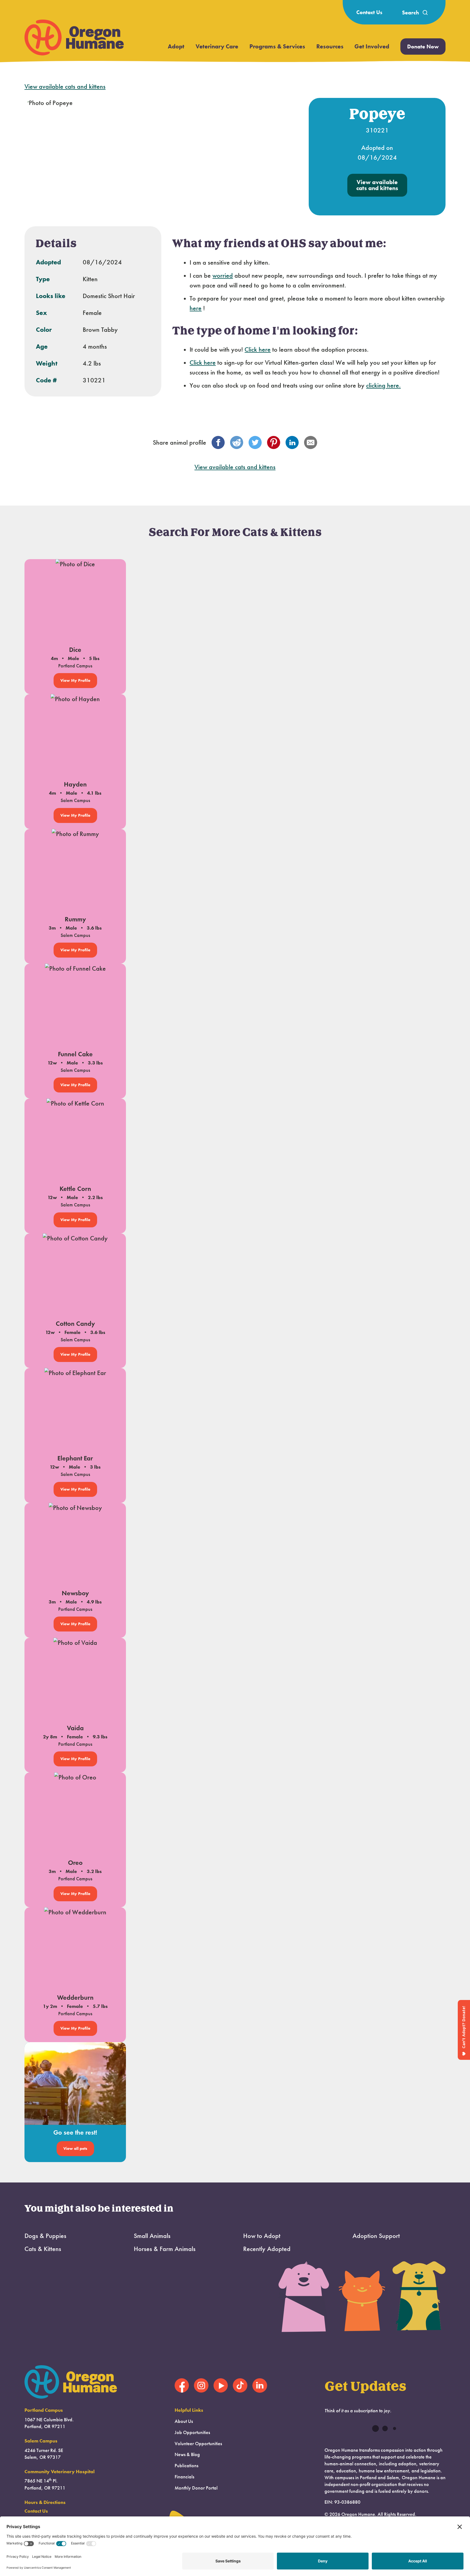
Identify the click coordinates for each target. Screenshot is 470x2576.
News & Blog (187, 2454)
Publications (186, 2466)
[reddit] (237, 442)
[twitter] (255, 442)
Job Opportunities (192, 2432)
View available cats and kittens (65, 86)
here (196, 308)
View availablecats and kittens (377, 185)
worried (223, 275)
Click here (258, 349)
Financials (184, 2477)
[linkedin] (292, 442)
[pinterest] (274, 442)
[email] (311, 442)
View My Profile (75, 680)
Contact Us (369, 12)
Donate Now (423, 47)
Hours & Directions (45, 2502)
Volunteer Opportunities (198, 2444)
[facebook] (218, 442)
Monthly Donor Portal (196, 2488)
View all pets (75, 2148)
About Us (184, 2421)
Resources (330, 46)
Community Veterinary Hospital (60, 2472)
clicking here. (383, 385)
